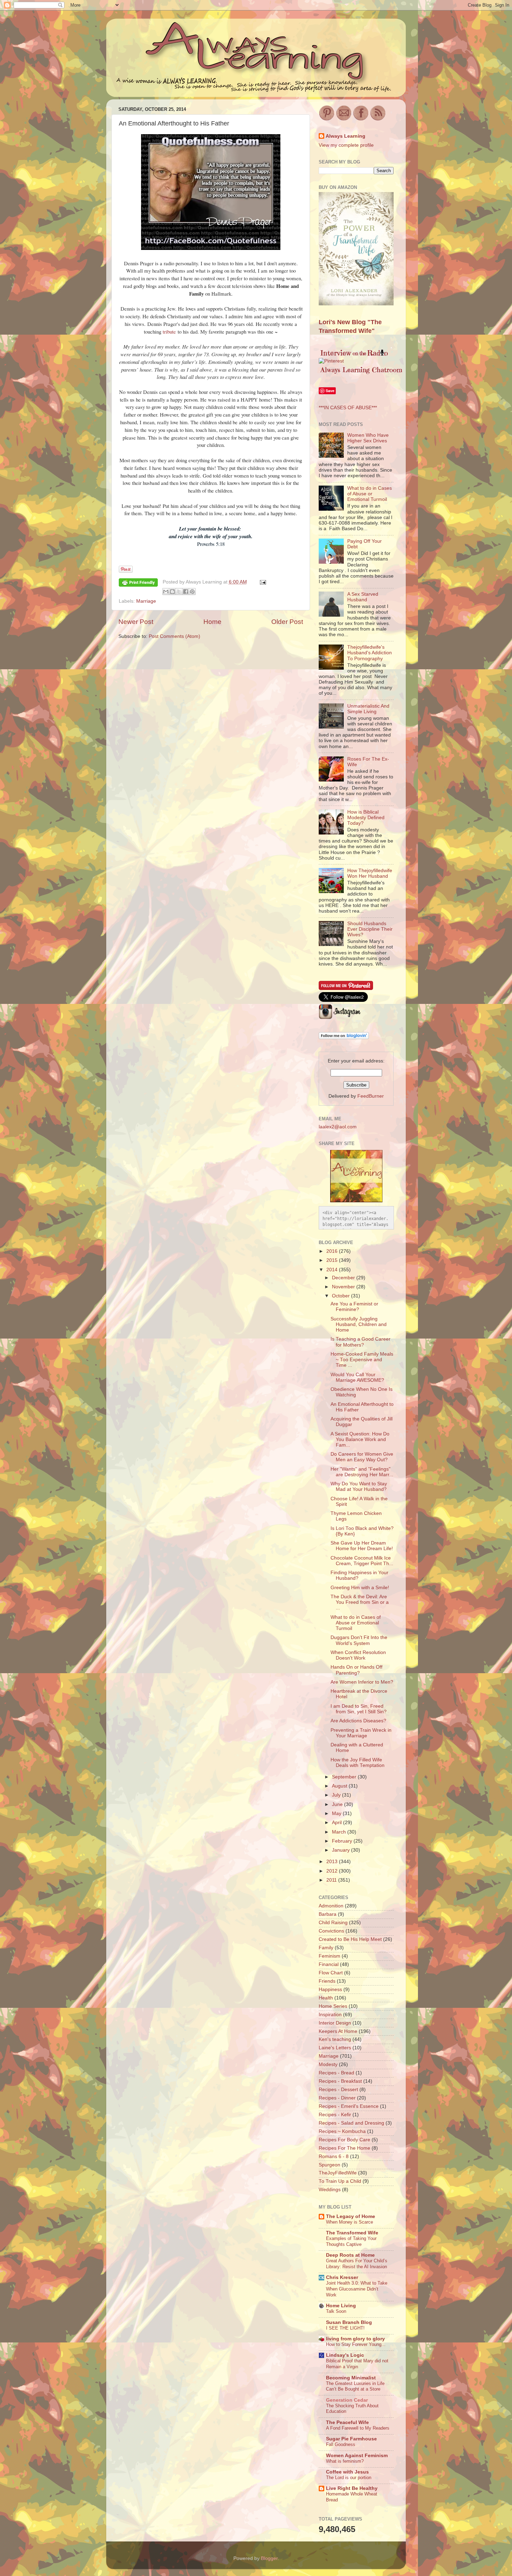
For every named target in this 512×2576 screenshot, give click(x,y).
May (337, 1813)
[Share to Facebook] (186, 592)
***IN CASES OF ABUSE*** (348, 408)
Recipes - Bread (336, 2073)
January (342, 1850)
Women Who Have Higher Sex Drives (368, 438)
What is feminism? (345, 2461)
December (344, 1278)
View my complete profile (346, 145)
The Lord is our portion (349, 2478)
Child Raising (333, 1923)
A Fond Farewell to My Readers (358, 2428)
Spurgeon (329, 2165)
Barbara (328, 1914)
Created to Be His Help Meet (350, 1939)
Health (326, 1998)
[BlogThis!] (172, 592)
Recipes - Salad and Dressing (351, 2123)
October (342, 1296)
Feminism (329, 1956)
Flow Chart (331, 1973)
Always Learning (346, 136)
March (340, 1832)
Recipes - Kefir (335, 2115)
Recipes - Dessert (338, 2090)
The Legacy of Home (351, 2216)
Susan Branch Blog (349, 2322)
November (344, 1287)
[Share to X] (179, 592)
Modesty (328, 2064)
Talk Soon (336, 2311)
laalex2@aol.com (338, 1127)
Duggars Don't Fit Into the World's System (359, 1640)
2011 (332, 1880)
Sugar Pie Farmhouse (351, 2439)
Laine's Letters (335, 2048)
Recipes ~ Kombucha (342, 2131)
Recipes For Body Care (344, 2140)
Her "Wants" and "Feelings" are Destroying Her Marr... (362, 1472)
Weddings (330, 2190)
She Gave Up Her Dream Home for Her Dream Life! (362, 1546)
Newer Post (136, 622)
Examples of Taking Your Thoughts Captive (351, 2241)
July (337, 1795)
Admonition (331, 1906)
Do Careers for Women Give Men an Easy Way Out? (362, 1457)
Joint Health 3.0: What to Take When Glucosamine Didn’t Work (357, 2289)
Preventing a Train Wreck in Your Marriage (361, 1733)
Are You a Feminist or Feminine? (354, 1307)
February (343, 1841)
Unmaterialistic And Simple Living (368, 709)
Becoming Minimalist (351, 2378)
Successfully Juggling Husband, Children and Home (359, 1324)
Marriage (146, 601)
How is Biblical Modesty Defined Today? (366, 818)
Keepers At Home (338, 2031)
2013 (333, 1862)
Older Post (287, 622)
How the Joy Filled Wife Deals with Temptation (358, 1763)
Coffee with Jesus (347, 2472)
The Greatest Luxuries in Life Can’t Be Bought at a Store (355, 2386)
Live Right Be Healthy (352, 2488)
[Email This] (166, 592)
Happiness (330, 1990)
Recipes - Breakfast (340, 2081)
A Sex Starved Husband (363, 597)
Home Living (341, 2306)
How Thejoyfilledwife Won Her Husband (370, 873)
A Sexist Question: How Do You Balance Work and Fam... (360, 1439)
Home (212, 622)
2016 (333, 1251)
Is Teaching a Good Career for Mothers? (360, 1342)
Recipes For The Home (344, 2148)
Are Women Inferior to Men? (362, 1682)
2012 (333, 1871)
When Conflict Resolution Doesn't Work (358, 1655)
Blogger (269, 2558)
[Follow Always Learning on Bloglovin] (344, 1038)
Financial (329, 1964)
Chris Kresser (342, 2277)
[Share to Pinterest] (192, 592)
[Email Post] (262, 582)
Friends (327, 1981)
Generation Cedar (347, 2400)
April (338, 1823)
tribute (169, 331)
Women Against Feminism (357, 2456)
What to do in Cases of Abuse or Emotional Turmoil (370, 494)
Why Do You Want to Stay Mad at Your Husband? (359, 1487)
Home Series (333, 2006)
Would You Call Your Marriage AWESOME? (357, 1377)
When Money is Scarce (350, 2222)
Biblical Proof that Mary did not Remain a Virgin (357, 2364)
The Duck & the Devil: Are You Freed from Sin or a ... (360, 1602)
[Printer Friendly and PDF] (138, 584)
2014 (333, 1270)
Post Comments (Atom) (174, 636)
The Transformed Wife (352, 2233)
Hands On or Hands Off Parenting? (356, 1670)
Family (326, 1948)
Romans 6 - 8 (334, 2156)
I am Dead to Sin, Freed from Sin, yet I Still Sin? (359, 1709)
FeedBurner (371, 1096)
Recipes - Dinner (337, 2098)
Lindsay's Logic (345, 2355)
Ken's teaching (335, 2039)
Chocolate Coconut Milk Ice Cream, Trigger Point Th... (362, 1561)
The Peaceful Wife (347, 2422)
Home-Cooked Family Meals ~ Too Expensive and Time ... (362, 1360)
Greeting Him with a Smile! (360, 1588)
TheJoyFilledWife (338, 2173)
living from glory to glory (355, 2339)
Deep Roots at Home (350, 2255)
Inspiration (330, 2015)
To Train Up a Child (340, 2181)
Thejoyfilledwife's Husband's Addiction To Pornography (370, 653)
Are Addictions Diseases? (358, 1721)
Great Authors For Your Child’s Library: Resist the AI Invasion (357, 2264)
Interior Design (335, 2023)
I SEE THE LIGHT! (345, 2328)
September (345, 1777)
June (338, 1804)
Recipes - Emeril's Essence (349, 2106)
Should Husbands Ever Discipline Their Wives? (370, 929)
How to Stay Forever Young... (356, 2344)
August (340, 1786)
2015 (333, 1260)
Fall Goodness (341, 2444)
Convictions (331, 1931)
